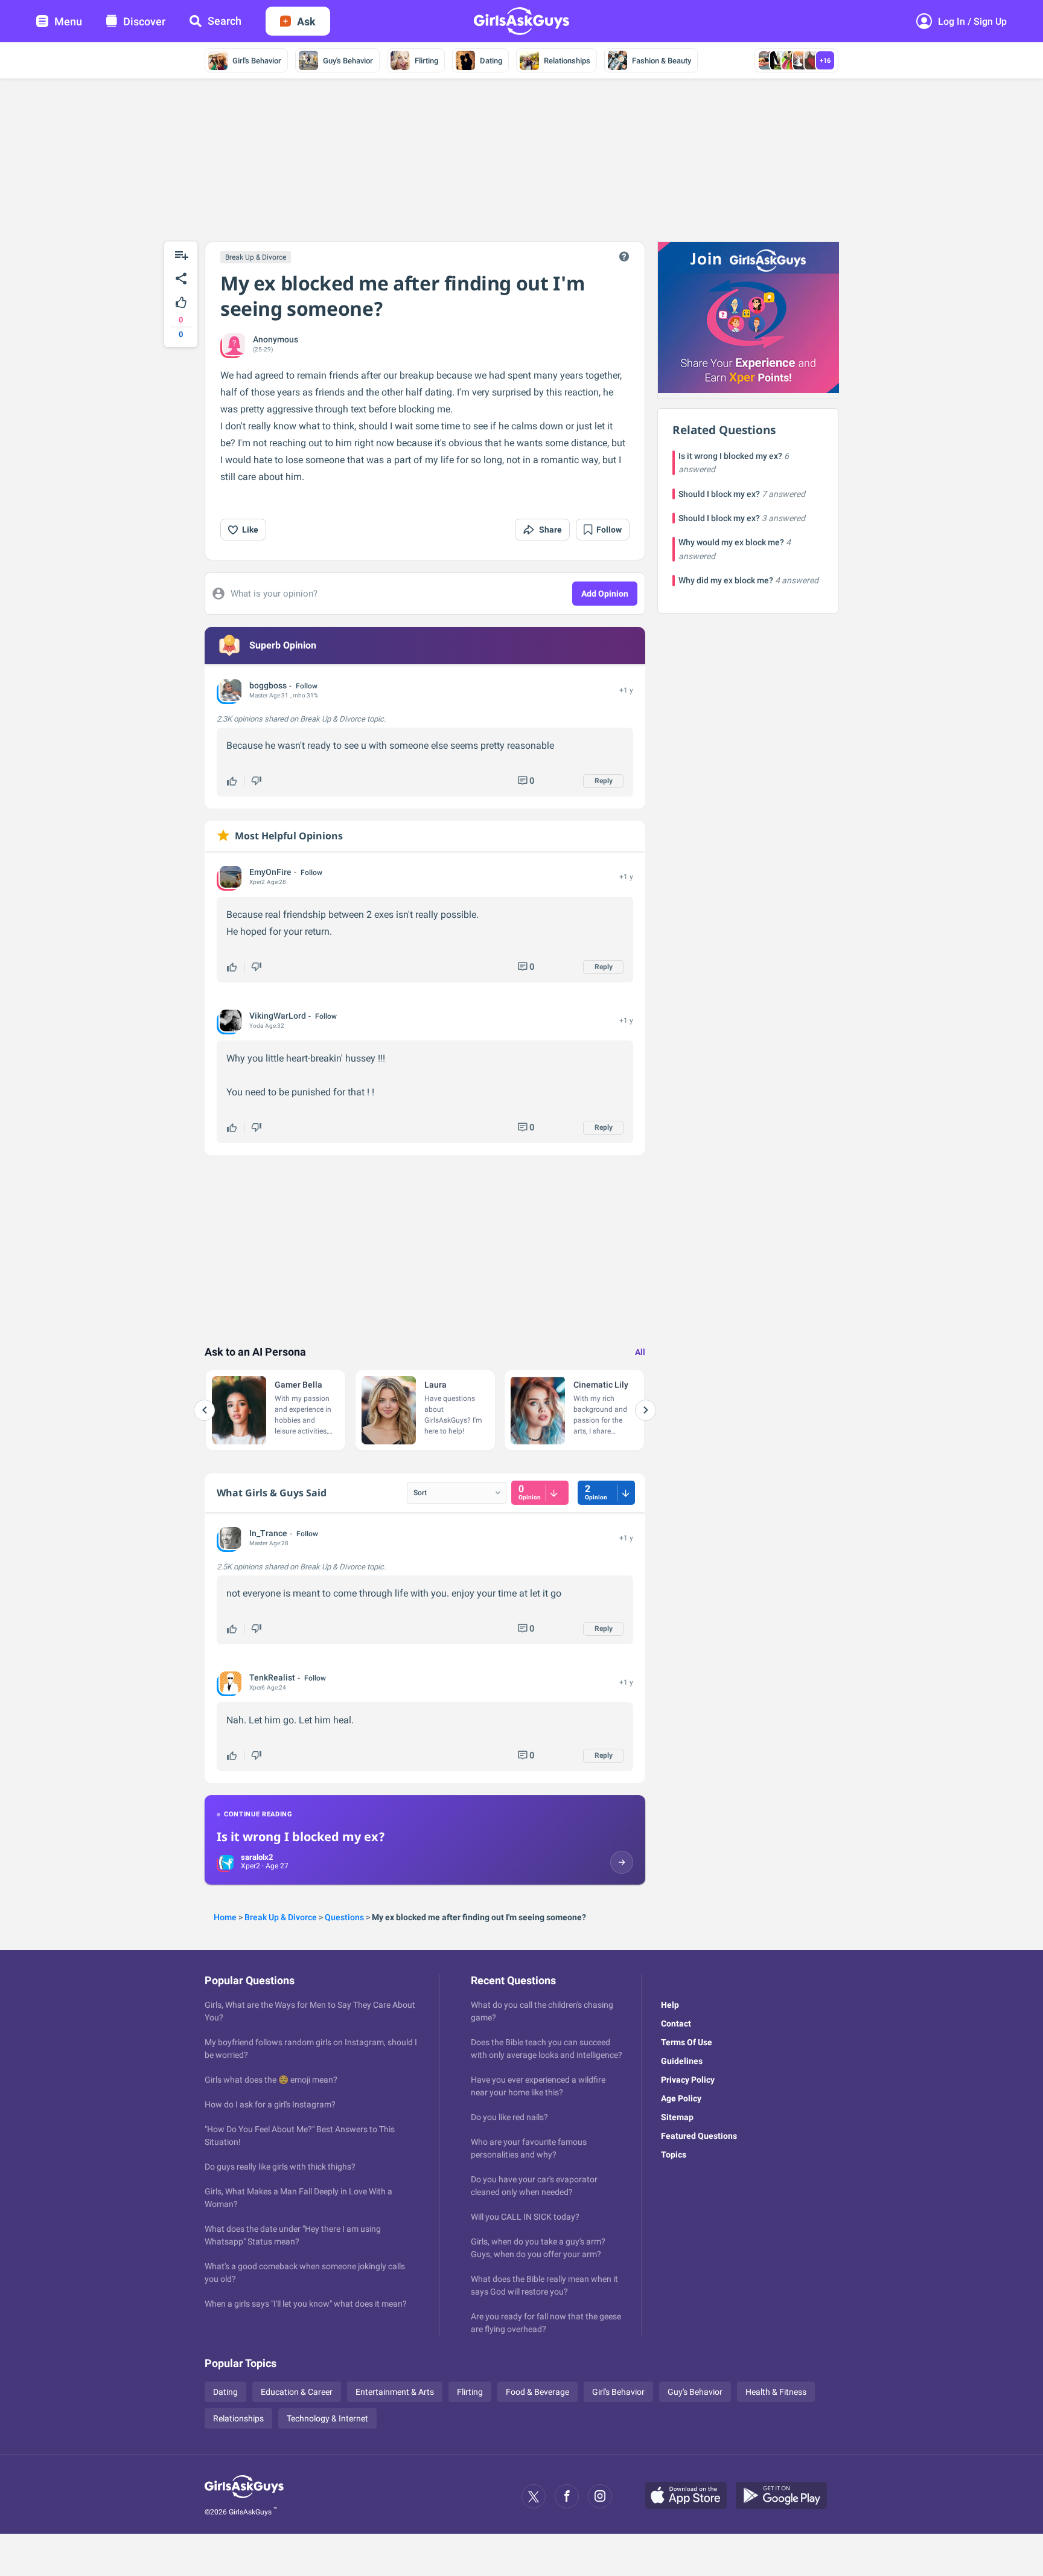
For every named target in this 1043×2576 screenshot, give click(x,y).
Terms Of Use (687, 2042)
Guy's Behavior (348, 61)
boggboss (268, 685)
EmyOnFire (270, 872)
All (640, 1352)
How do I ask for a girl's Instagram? (270, 2104)
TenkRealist (272, 1677)
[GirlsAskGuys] (244, 2496)
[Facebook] (567, 2496)
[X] (534, 2496)
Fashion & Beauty (662, 61)
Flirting (426, 61)
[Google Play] (786, 2496)
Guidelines (682, 2061)
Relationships (567, 61)
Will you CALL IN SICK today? (525, 2217)
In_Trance (268, 1533)
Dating (491, 61)
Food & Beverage (537, 2392)
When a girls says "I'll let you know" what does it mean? (306, 2304)
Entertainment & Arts (395, 2392)
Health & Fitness (776, 2392)
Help (670, 2005)
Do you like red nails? (509, 2117)
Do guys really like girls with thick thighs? (280, 2167)
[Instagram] (600, 2496)
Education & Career (297, 2392)
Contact (676, 2023)
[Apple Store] (691, 2496)
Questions (344, 1917)
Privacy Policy (688, 2080)
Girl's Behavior (257, 61)
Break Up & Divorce (256, 257)
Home (225, 1917)
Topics (674, 2155)
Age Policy (681, 2098)
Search (225, 21)
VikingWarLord (278, 1016)
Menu (68, 21)
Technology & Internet (327, 2418)
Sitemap (677, 2117)
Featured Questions (699, 2136)
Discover (144, 21)
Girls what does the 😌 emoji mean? (271, 2080)
